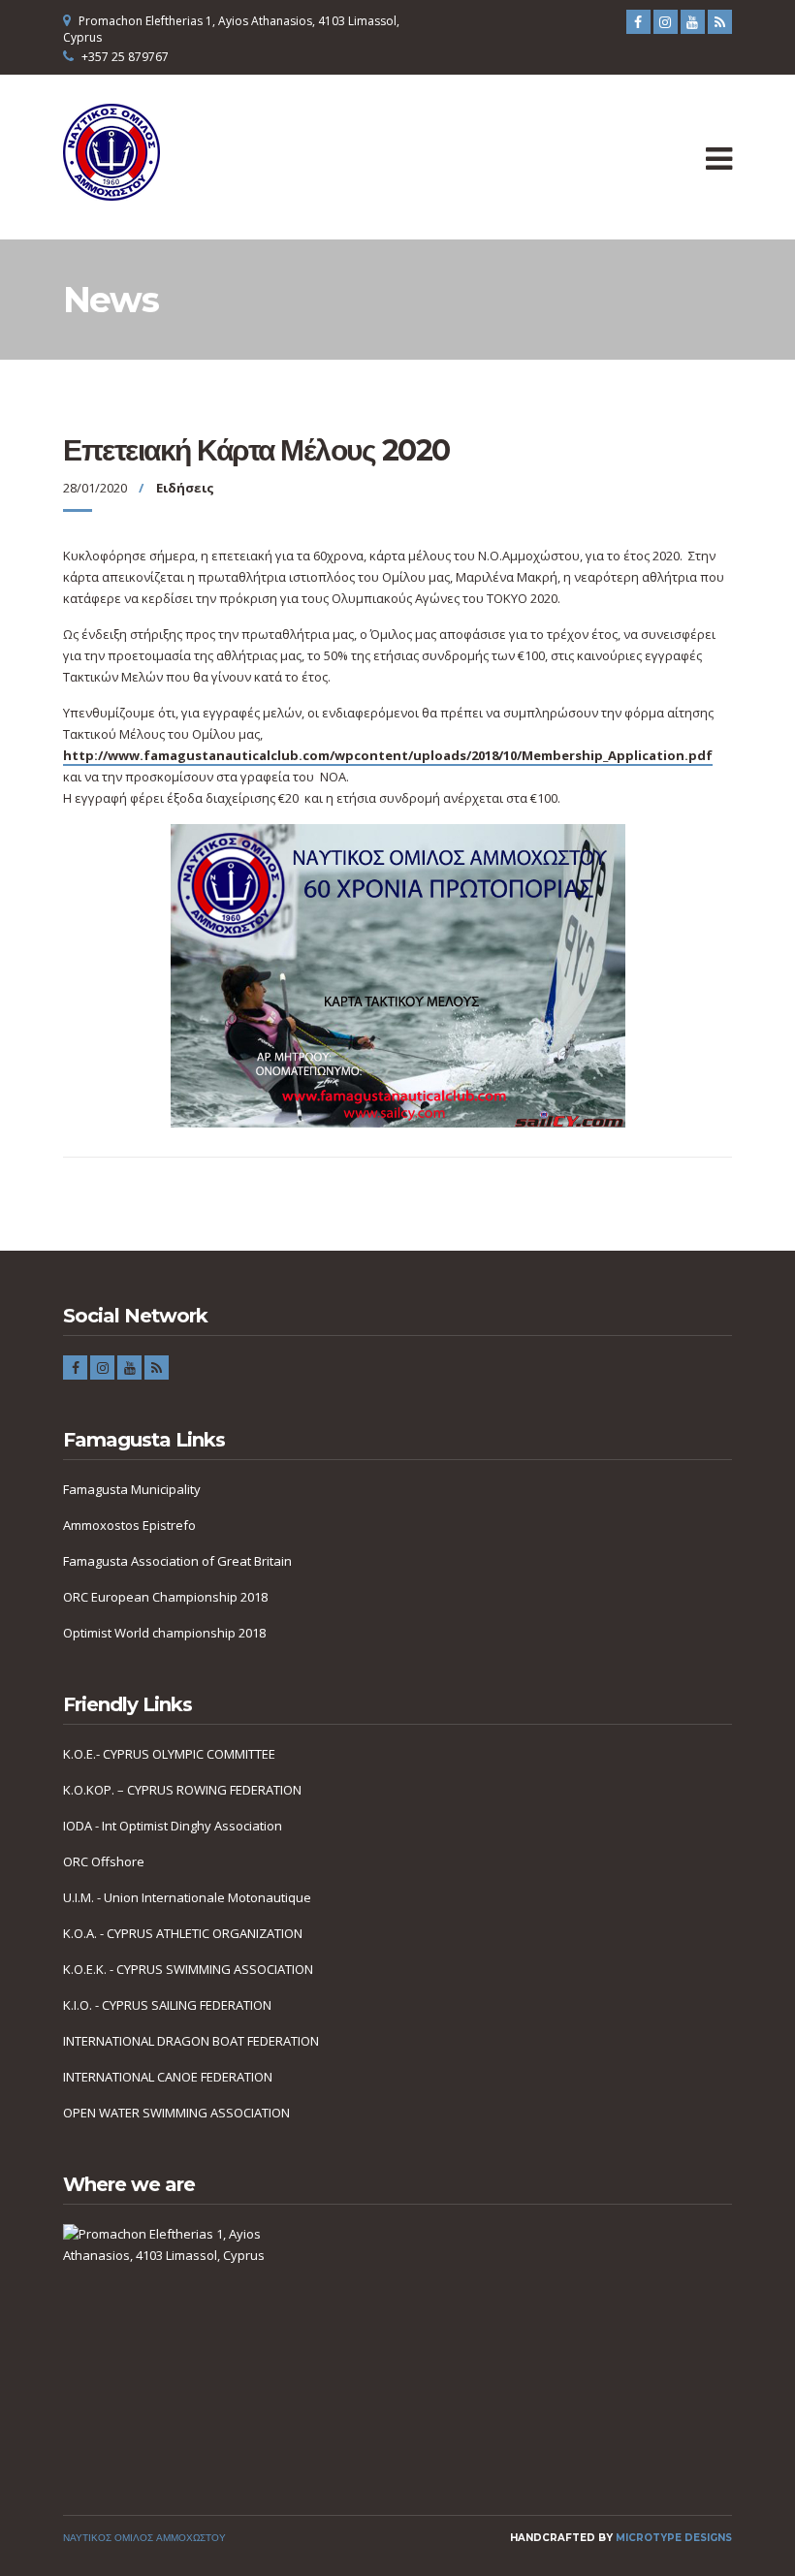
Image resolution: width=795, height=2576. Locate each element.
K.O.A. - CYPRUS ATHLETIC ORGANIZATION (183, 1933)
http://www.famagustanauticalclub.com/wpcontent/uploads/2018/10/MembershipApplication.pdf (388, 755)
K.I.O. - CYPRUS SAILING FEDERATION (167, 2005)
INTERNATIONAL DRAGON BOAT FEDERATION (191, 2041)
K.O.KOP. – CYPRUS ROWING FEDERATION (182, 1790)
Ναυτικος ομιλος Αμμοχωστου (144, 2538)
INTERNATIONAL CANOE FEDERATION (168, 2077)
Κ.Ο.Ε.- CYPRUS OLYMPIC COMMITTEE (169, 1754)
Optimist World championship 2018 (164, 1633)
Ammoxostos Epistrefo (129, 1525)
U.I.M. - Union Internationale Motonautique (187, 1897)
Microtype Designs (674, 2538)
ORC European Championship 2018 (165, 1597)
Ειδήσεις (185, 488)
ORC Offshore (104, 1861)
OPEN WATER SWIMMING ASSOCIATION (176, 2113)
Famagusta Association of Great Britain (177, 1561)
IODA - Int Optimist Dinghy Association (173, 1826)
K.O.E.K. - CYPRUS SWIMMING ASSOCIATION (188, 1969)
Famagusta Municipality (132, 1489)
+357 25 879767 (125, 57)
